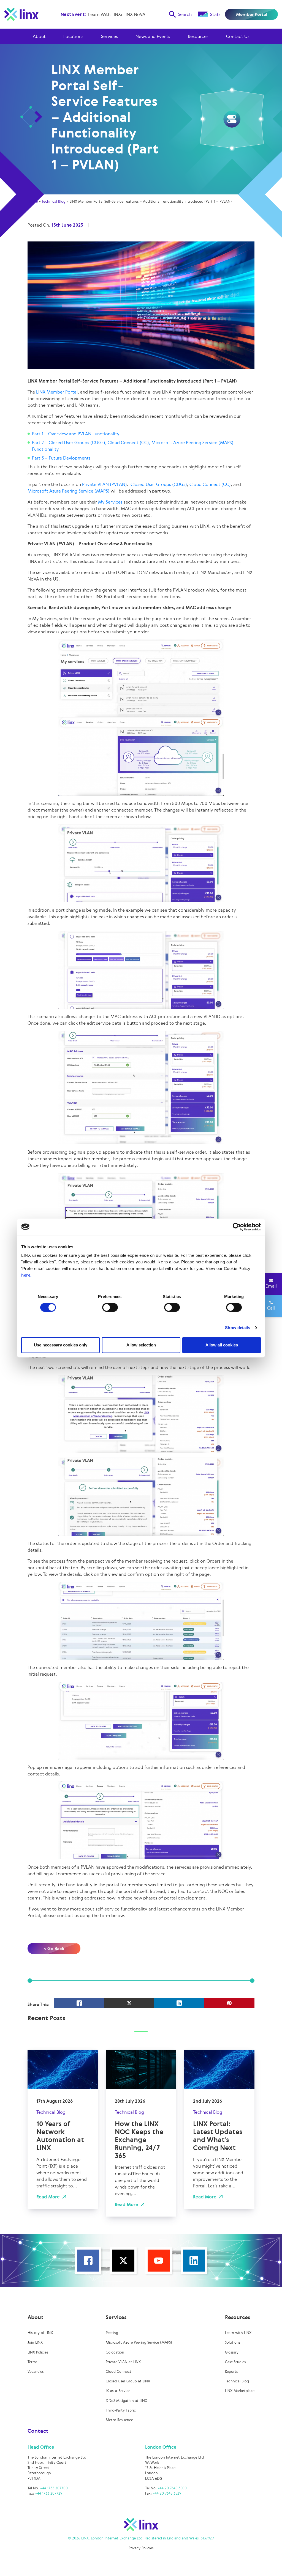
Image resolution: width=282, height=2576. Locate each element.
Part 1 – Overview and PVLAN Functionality (76, 434)
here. (26, 1275)
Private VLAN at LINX (123, 2362)
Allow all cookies (222, 1345)
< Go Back (54, 1948)
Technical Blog (54, 201)
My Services (110, 502)
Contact (38, 2431)
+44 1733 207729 (49, 2493)
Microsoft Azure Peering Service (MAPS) (69, 491)
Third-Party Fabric (121, 2410)
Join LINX (35, 2342)
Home (33, 201)
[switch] (110, 1307)
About (39, 36)
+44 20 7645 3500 (172, 2488)
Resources (198, 36)
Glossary (232, 2352)
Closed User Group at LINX (128, 2381)
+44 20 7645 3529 (167, 2493)
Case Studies (235, 2362)
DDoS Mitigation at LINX (126, 2401)
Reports (231, 2372)
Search (185, 14)
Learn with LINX (238, 2333)
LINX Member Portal (57, 392)
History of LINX (40, 2333)
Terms (32, 2362)
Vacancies (36, 2372)
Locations (73, 36)
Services (109, 36)
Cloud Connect (119, 2372)
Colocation (115, 2352)
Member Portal (252, 14)
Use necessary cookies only (61, 1345)
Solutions (233, 2342)
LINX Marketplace (240, 2391)
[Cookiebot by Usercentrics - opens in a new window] (237, 1227)
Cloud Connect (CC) (210, 484)
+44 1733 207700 (54, 2488)
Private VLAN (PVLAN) (105, 484)
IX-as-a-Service (118, 2391)
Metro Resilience (119, 2420)
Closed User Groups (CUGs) (159, 484)
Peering (112, 2333)
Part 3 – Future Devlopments (61, 458)
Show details (238, 1328)
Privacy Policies (141, 2548)
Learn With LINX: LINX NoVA (117, 14)
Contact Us (238, 36)
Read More (48, 2197)
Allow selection (141, 1345)
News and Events (153, 36)
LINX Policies (38, 2352)
